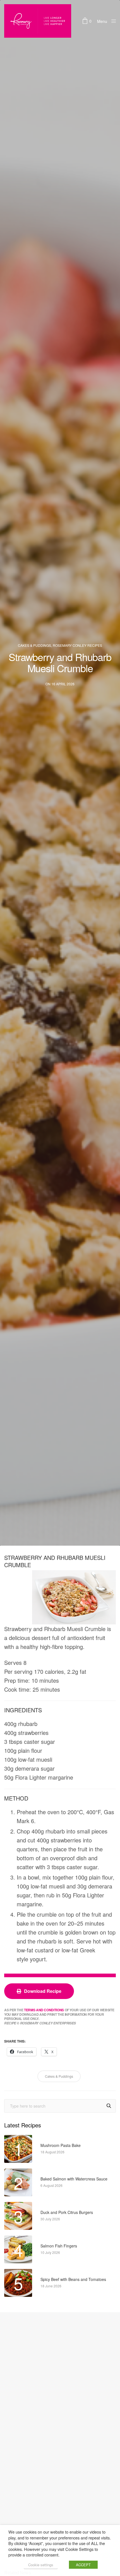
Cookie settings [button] (41, 2565)
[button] (39, 1991)
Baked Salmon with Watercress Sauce (74, 2179)
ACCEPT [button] (83, 2565)
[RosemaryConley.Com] (38, 21)
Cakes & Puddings (34, 645)
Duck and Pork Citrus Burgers (67, 2212)
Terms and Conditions (44, 2010)
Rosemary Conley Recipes (77, 645)
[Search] (109, 2106)
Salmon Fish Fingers (59, 2246)
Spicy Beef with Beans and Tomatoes (73, 2279)
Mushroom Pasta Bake (61, 2145)
